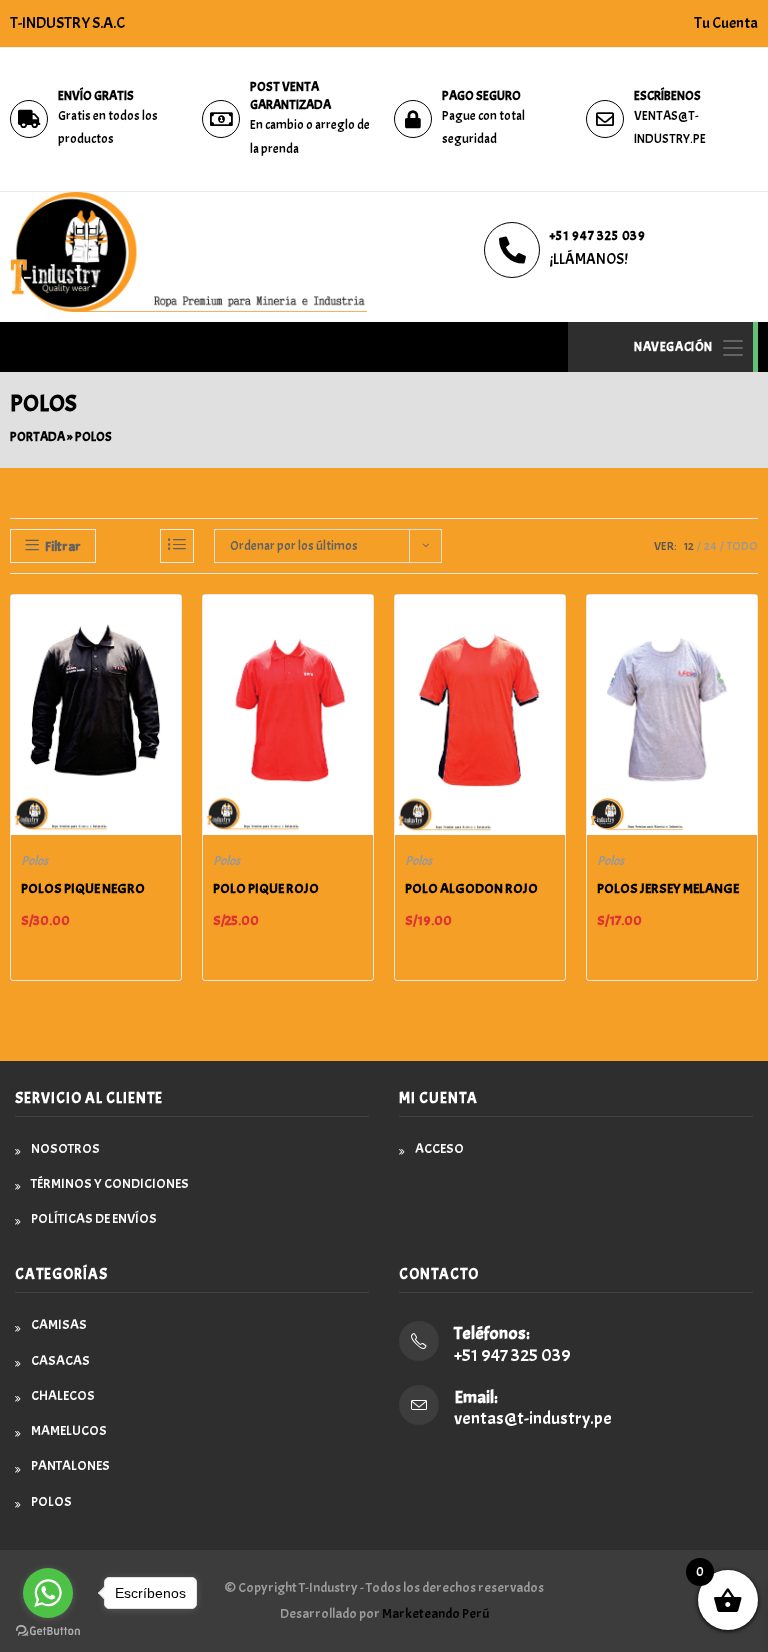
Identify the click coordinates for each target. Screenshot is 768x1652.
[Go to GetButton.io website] (48, 1631)
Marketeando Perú (435, 1613)
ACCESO (439, 1148)
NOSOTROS (65, 1148)
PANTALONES (70, 1465)
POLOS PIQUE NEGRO (83, 888)
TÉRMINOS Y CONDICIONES (110, 1183)
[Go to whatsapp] (48, 1593)
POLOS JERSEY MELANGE (668, 888)
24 (710, 546)
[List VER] (177, 546)
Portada (37, 437)
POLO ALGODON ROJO (471, 888)
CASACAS (60, 1360)
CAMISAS (59, 1324)
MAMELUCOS (69, 1430)
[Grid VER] (133, 546)
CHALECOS (63, 1395)
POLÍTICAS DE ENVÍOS (94, 1218)
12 (689, 546)
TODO (742, 546)
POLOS (51, 1501)
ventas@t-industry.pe (533, 1418)
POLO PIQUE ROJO (266, 888)
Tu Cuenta (726, 23)
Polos (34, 861)
